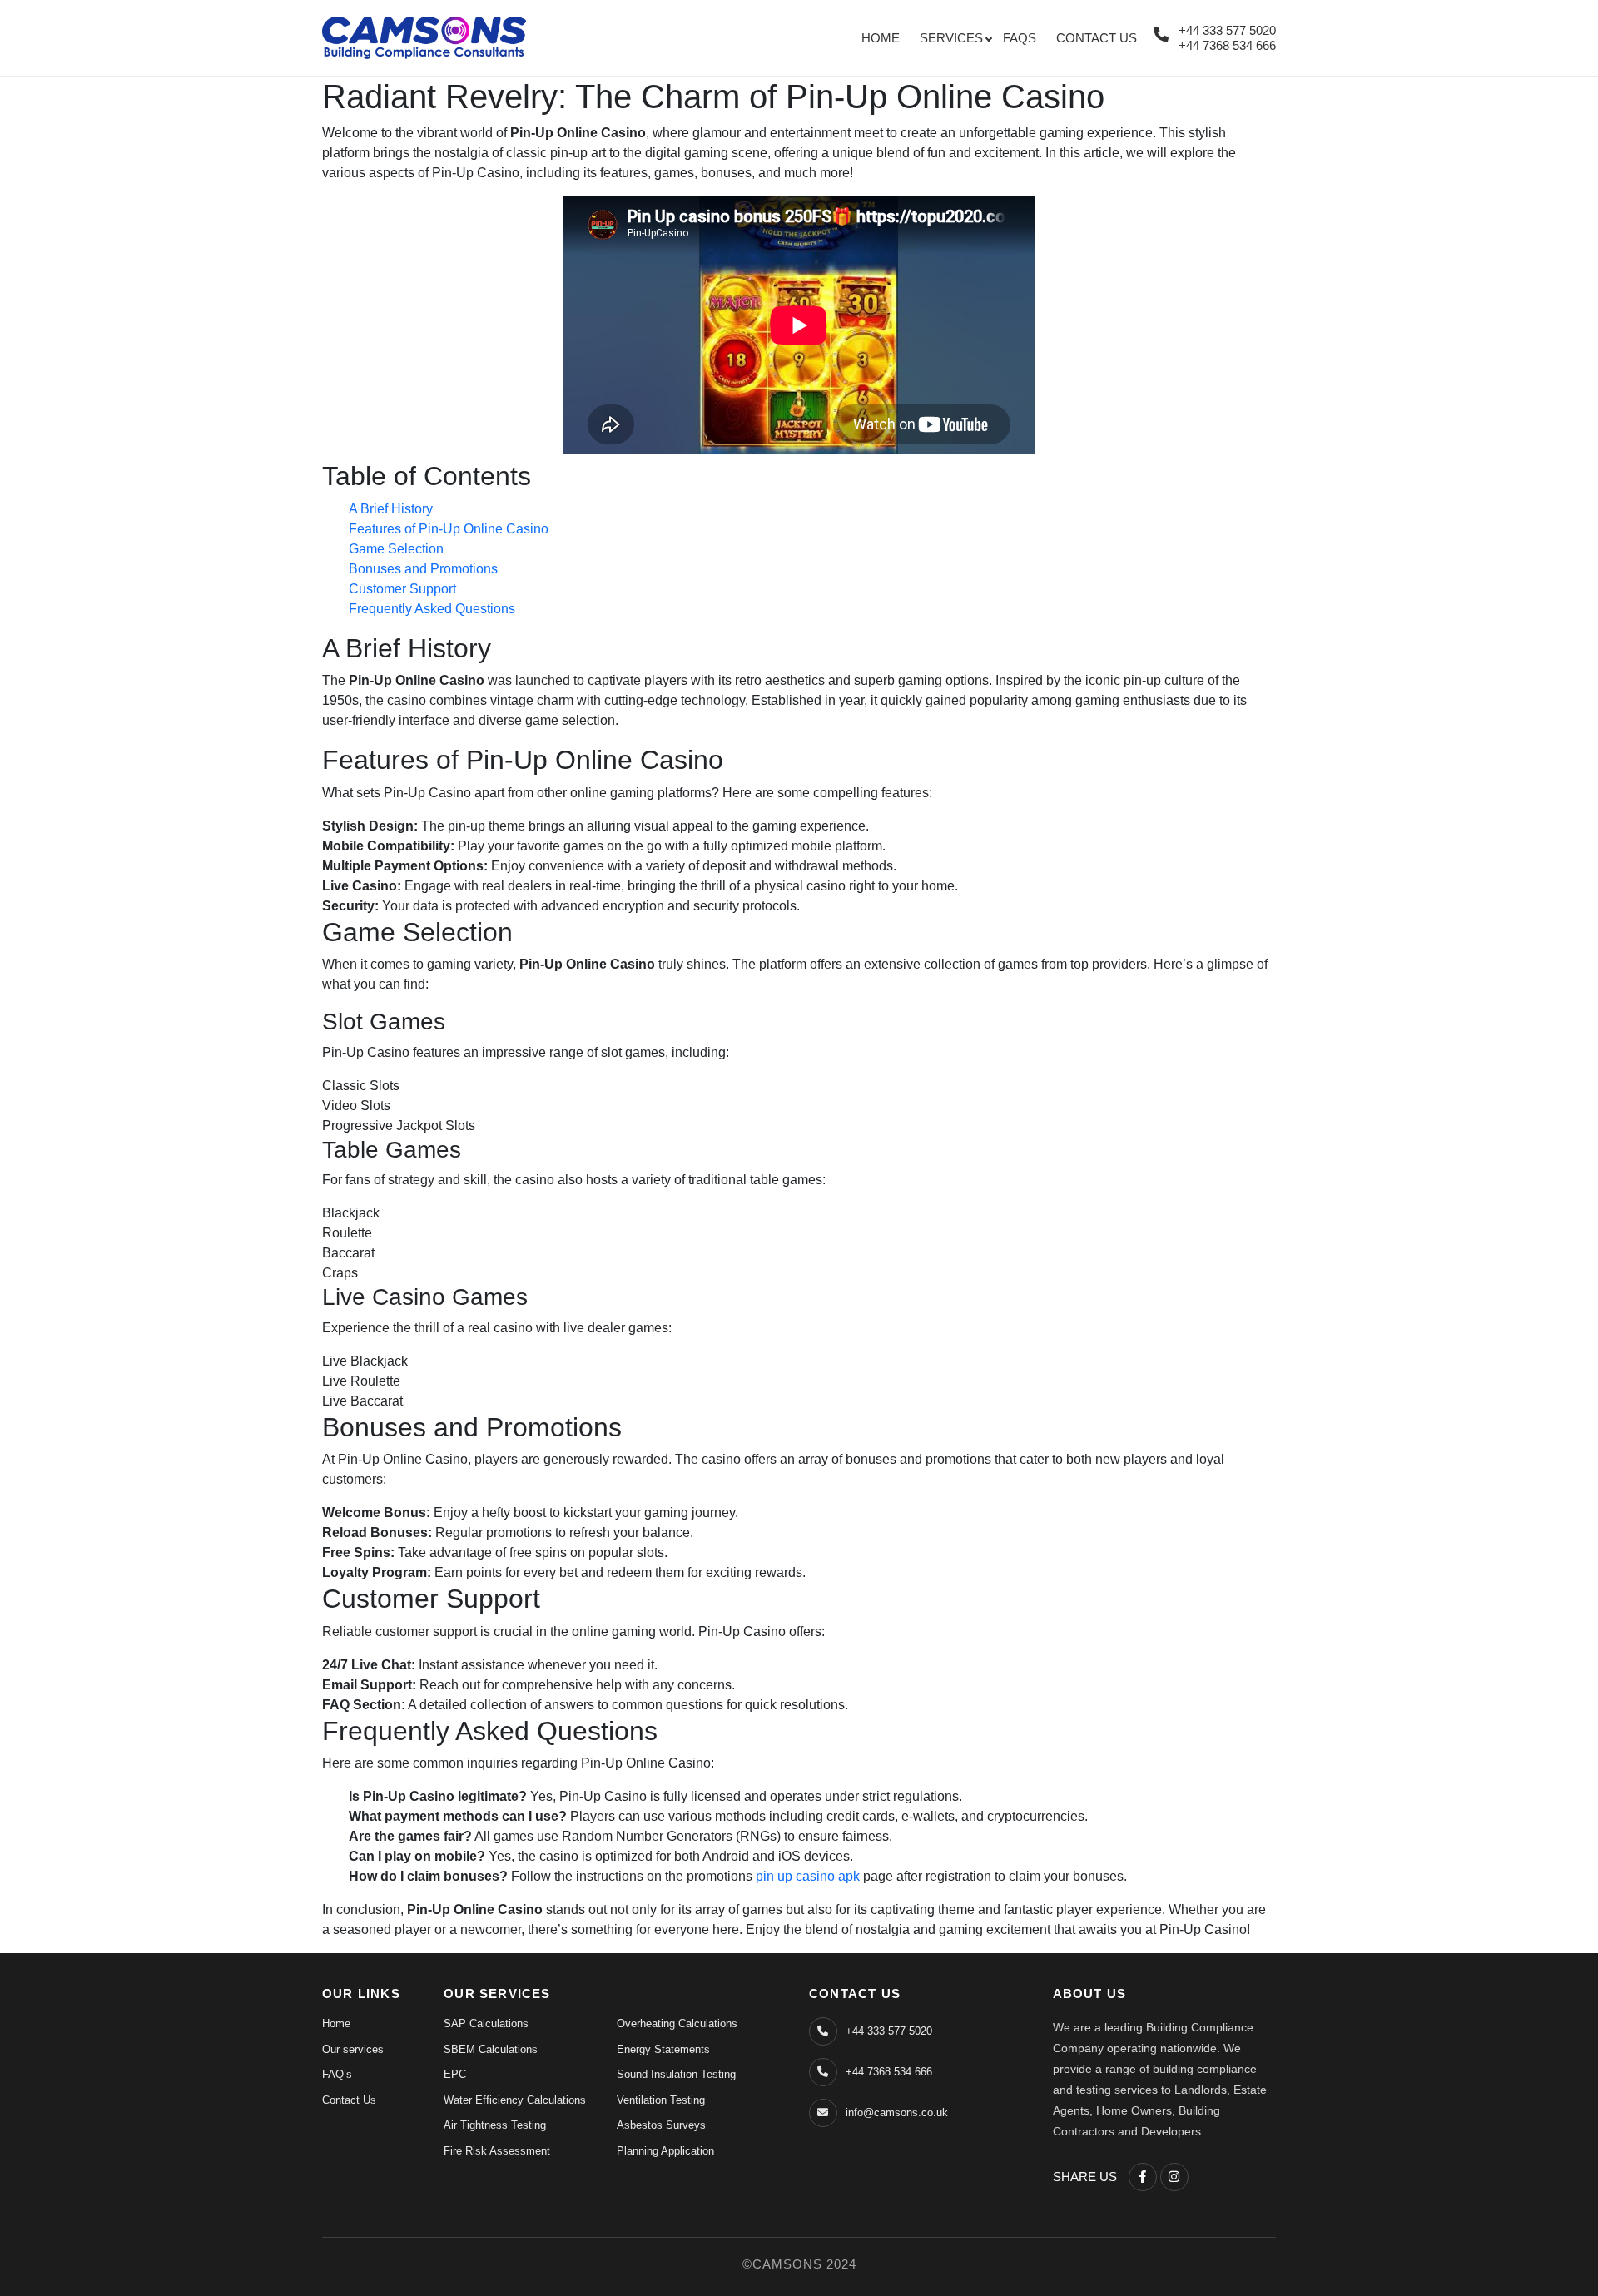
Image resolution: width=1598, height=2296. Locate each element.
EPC (455, 2074)
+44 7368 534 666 (1227, 45)
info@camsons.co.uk (897, 2113)
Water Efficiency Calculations (515, 2100)
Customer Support (402, 589)
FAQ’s (337, 2074)
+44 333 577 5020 (1227, 30)
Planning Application (665, 2151)
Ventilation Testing (661, 2100)
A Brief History (391, 509)
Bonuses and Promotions (423, 569)
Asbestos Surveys (661, 2125)
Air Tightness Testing (495, 2125)
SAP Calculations (486, 2023)
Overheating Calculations (677, 2023)
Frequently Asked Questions (432, 609)
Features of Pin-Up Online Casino (449, 529)
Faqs (1020, 38)
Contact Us (1097, 38)
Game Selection (396, 549)
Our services (353, 2049)
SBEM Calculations (491, 2049)
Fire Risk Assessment (497, 2151)
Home (881, 38)
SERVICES (951, 38)
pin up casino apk (808, 1876)
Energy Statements (663, 2049)
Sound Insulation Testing (676, 2074)
